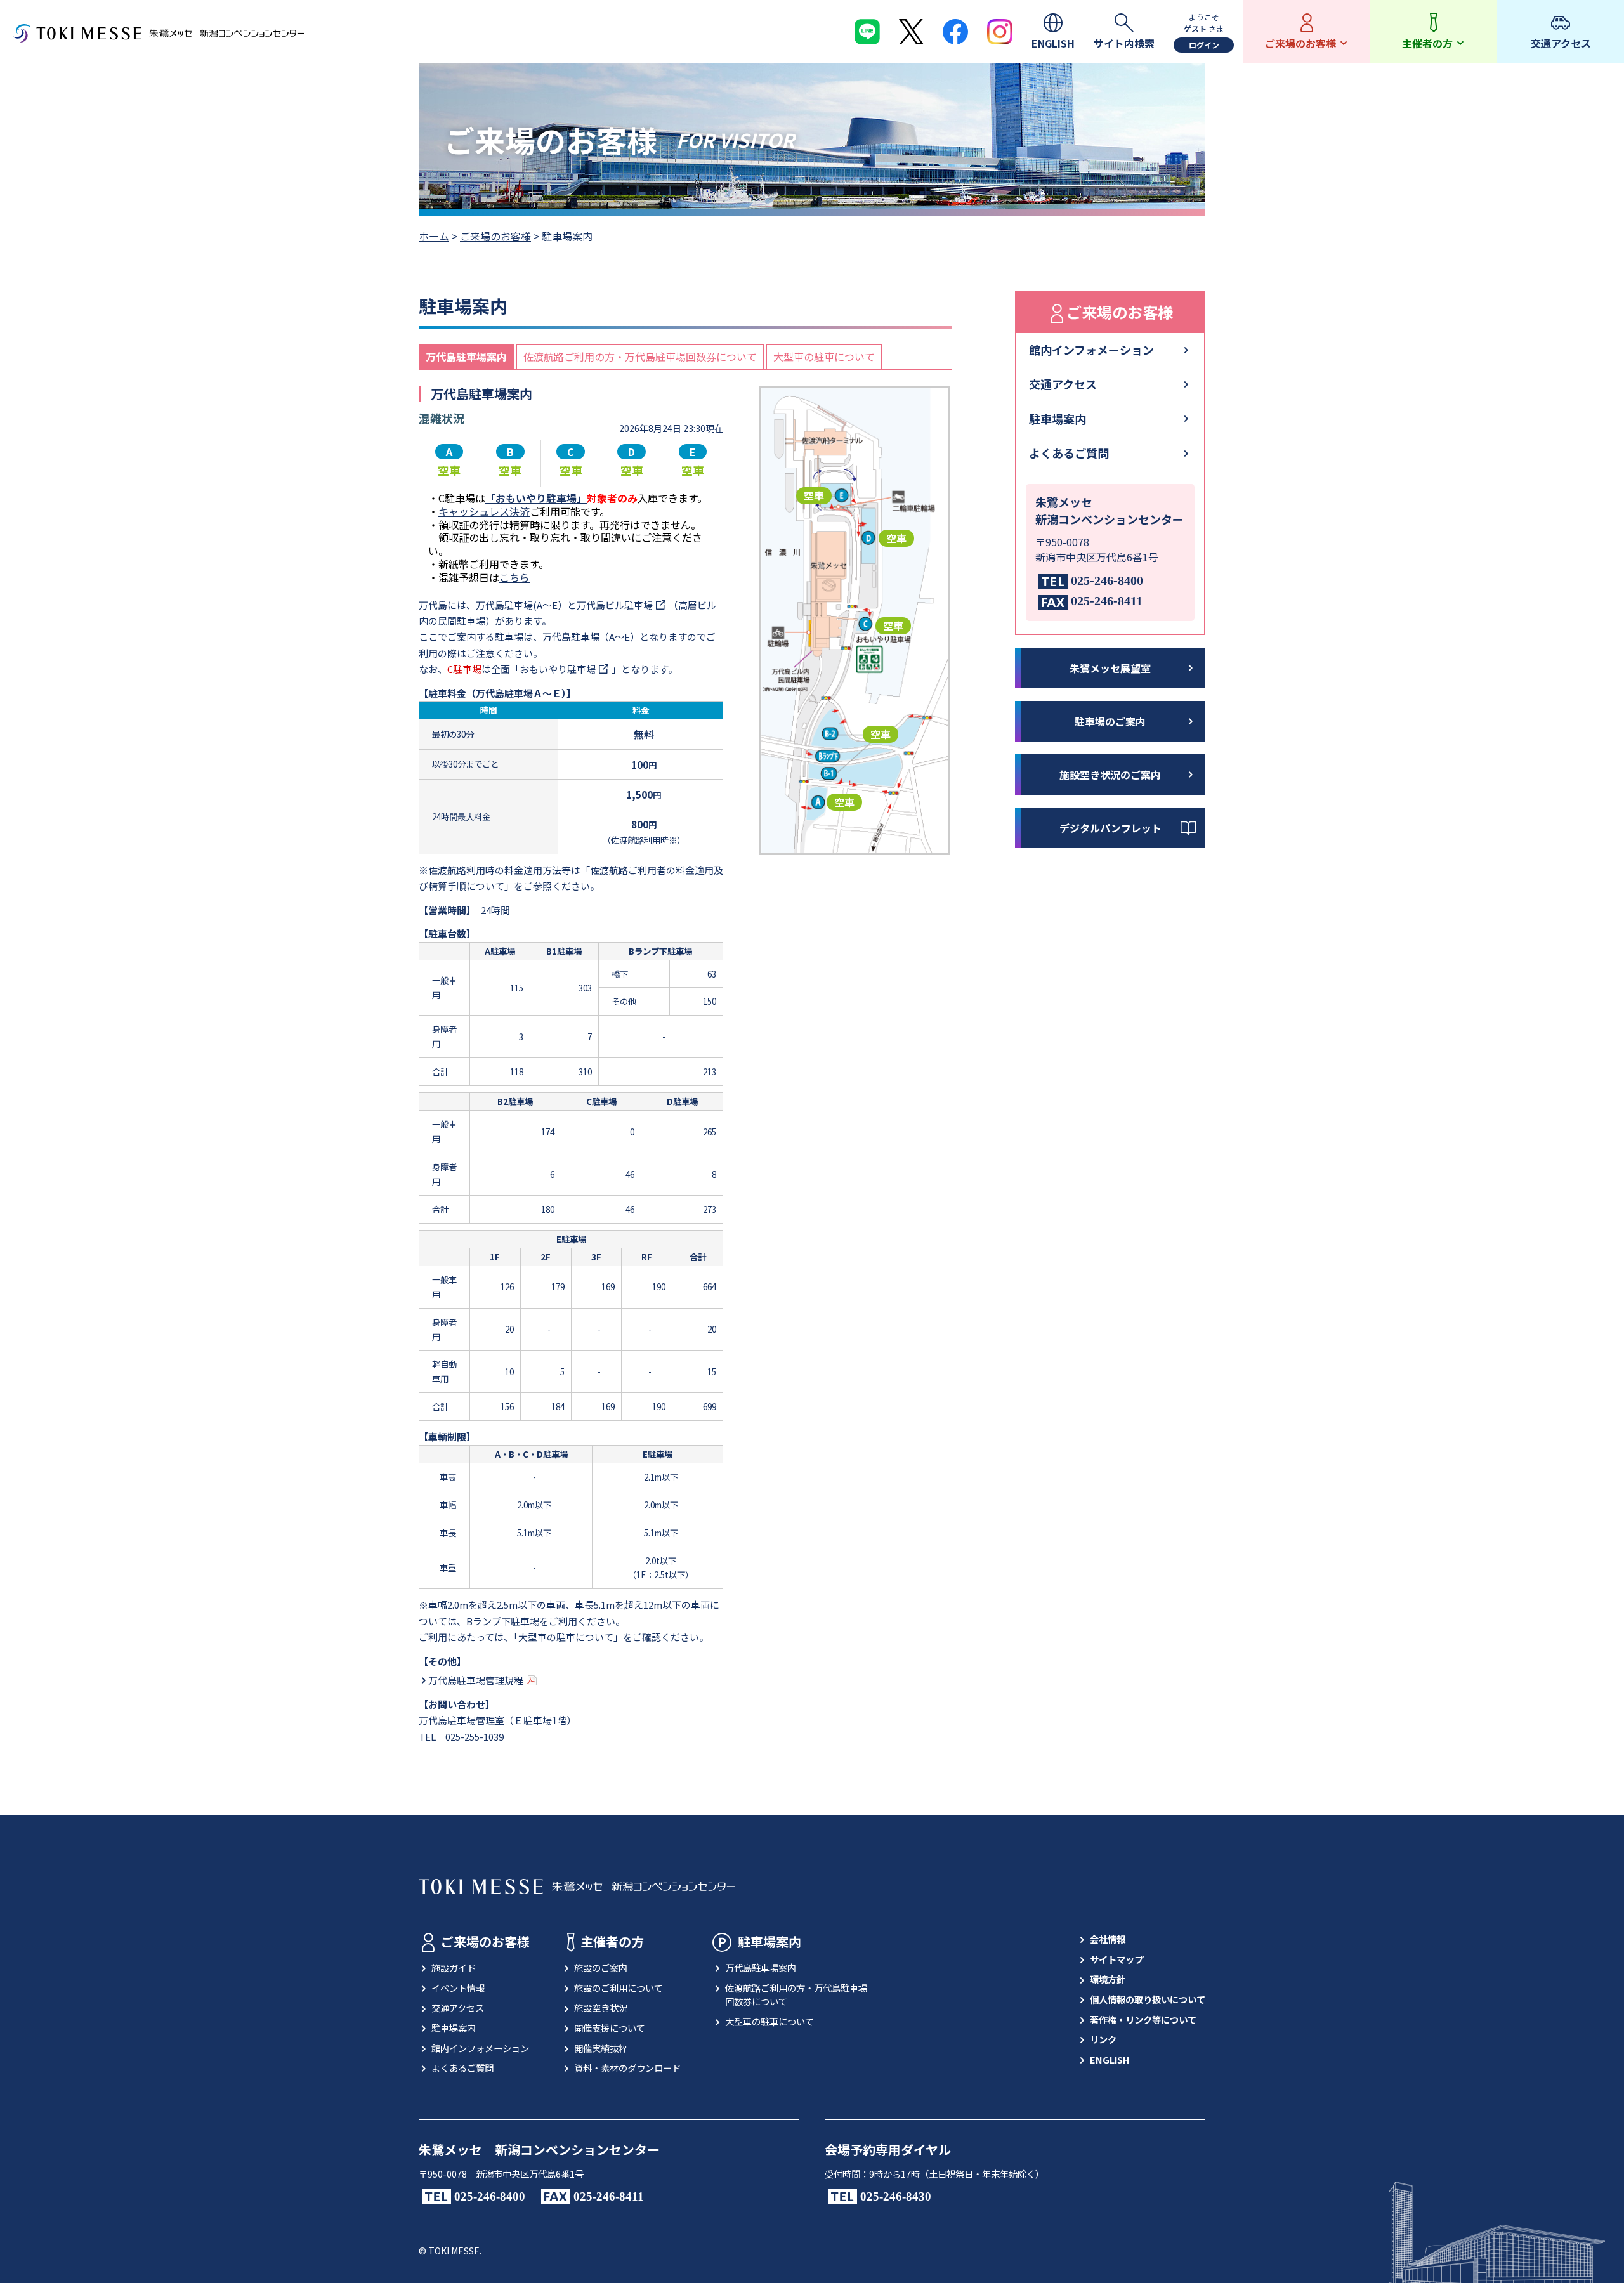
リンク (1103, 2039)
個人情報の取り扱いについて (1148, 1999)
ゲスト (1195, 28)
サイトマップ (1116, 1959)
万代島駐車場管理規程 (476, 1680)
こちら (514, 577)
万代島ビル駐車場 (615, 605)
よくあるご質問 (1069, 453)
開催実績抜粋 (601, 2048)
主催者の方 (612, 1941)
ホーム (434, 236)
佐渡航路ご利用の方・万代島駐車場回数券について (640, 357)
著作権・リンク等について (1143, 2019)
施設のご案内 (601, 1967)
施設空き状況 (601, 2007)
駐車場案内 (1058, 419)
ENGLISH (1110, 2059)
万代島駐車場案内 (466, 357)
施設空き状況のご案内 (1110, 775)
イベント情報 (458, 1988)
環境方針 (1108, 1979)
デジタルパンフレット (1110, 828)
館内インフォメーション (1091, 350)
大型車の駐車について (824, 357)
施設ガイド (454, 1967)
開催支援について (610, 2028)
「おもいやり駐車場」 (536, 498)
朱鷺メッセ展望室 (1110, 668)
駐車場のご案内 (1110, 721)
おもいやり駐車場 (558, 669)
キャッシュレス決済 (484, 511)
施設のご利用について (619, 1988)
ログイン (1204, 45)
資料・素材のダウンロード (627, 2068)
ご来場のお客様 (495, 236)
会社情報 (1108, 1939)
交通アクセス (1063, 384)
